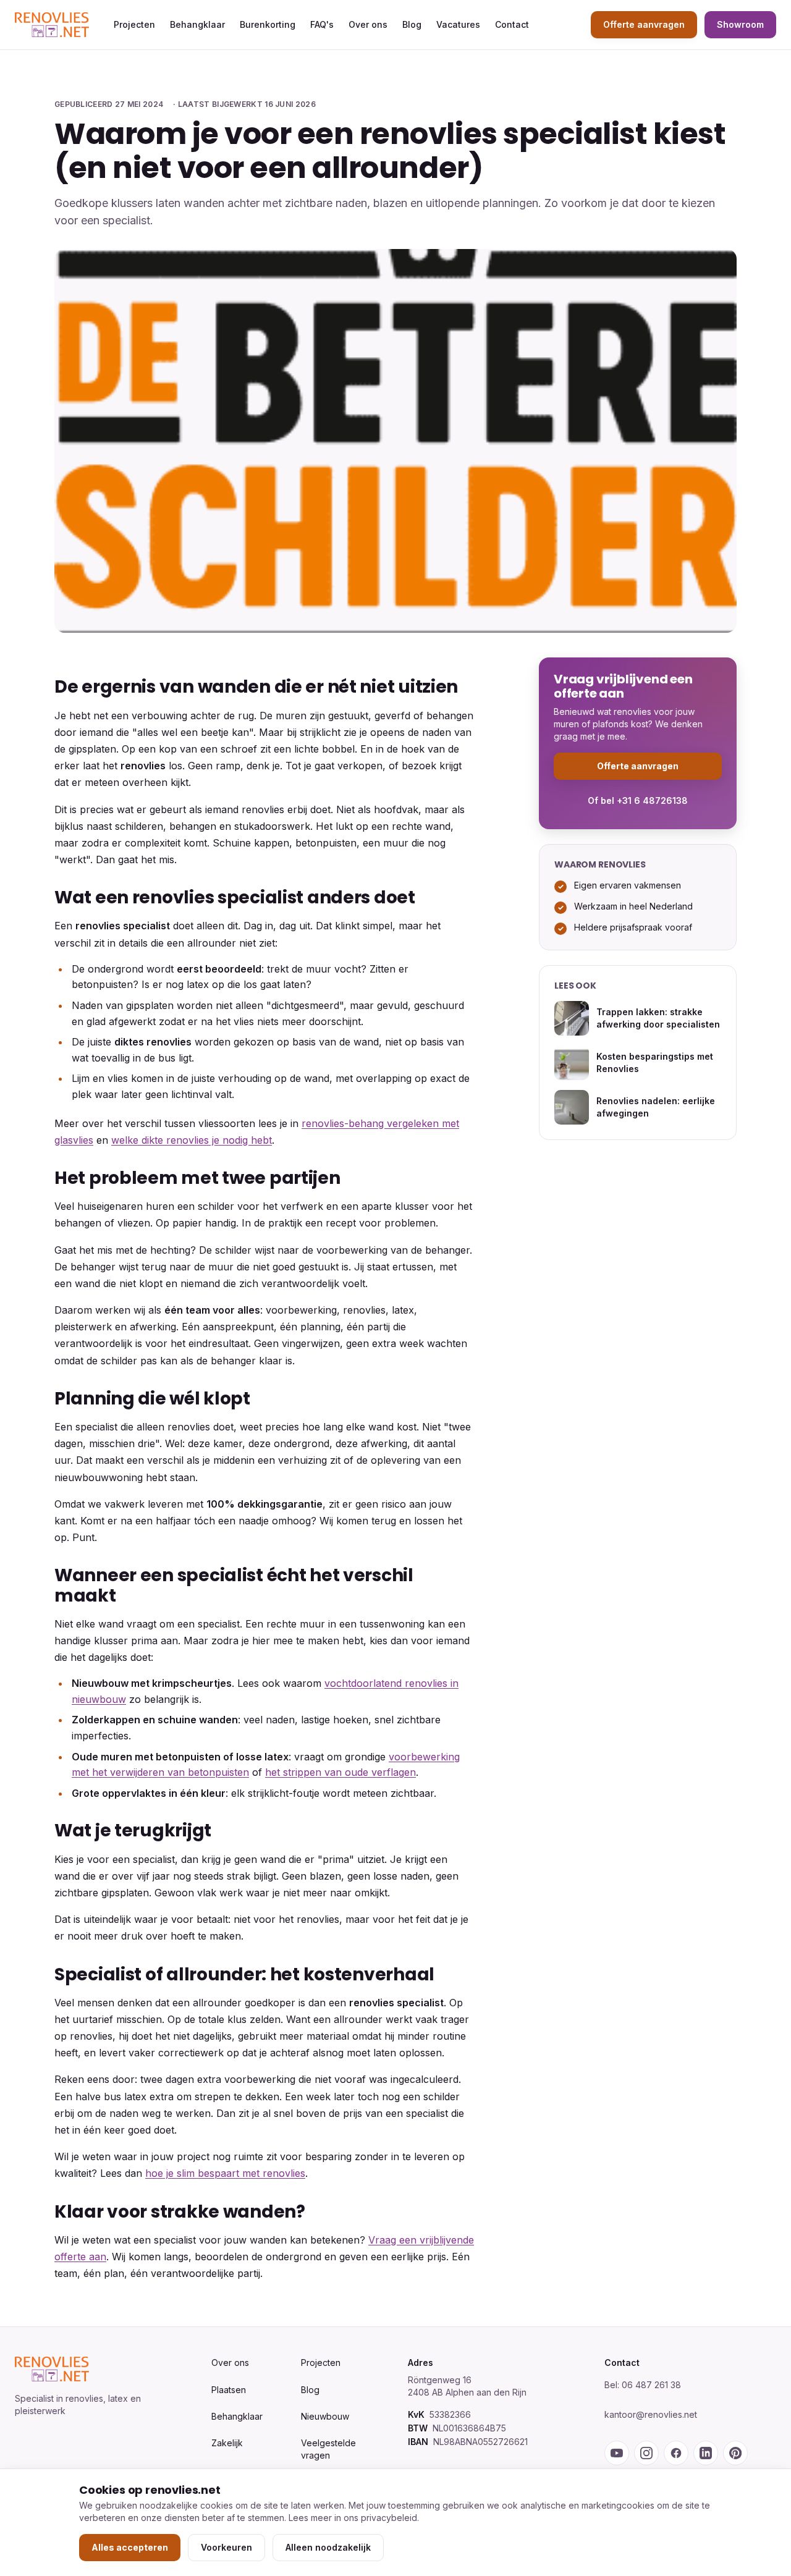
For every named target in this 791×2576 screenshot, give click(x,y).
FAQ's (322, 24)
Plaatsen (229, 2390)
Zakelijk (227, 2443)
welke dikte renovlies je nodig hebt (192, 1140)
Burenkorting (268, 24)
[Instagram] (646, 2453)
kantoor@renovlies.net (651, 2414)
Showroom (740, 24)
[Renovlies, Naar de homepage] (52, 25)
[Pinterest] (735, 2453)
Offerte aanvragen (644, 24)
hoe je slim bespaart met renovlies (225, 2173)
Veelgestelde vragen (328, 2449)
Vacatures (458, 24)
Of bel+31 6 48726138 (638, 800)
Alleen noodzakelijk (328, 2547)
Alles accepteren (130, 2547)
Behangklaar (197, 24)
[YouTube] (617, 2453)
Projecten (134, 24)
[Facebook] (676, 2453)
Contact (512, 24)
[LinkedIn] (706, 2453)
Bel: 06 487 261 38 (643, 2385)
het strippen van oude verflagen (341, 1772)
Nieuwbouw (325, 2416)
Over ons (368, 24)
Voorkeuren (226, 2547)
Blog (412, 24)
